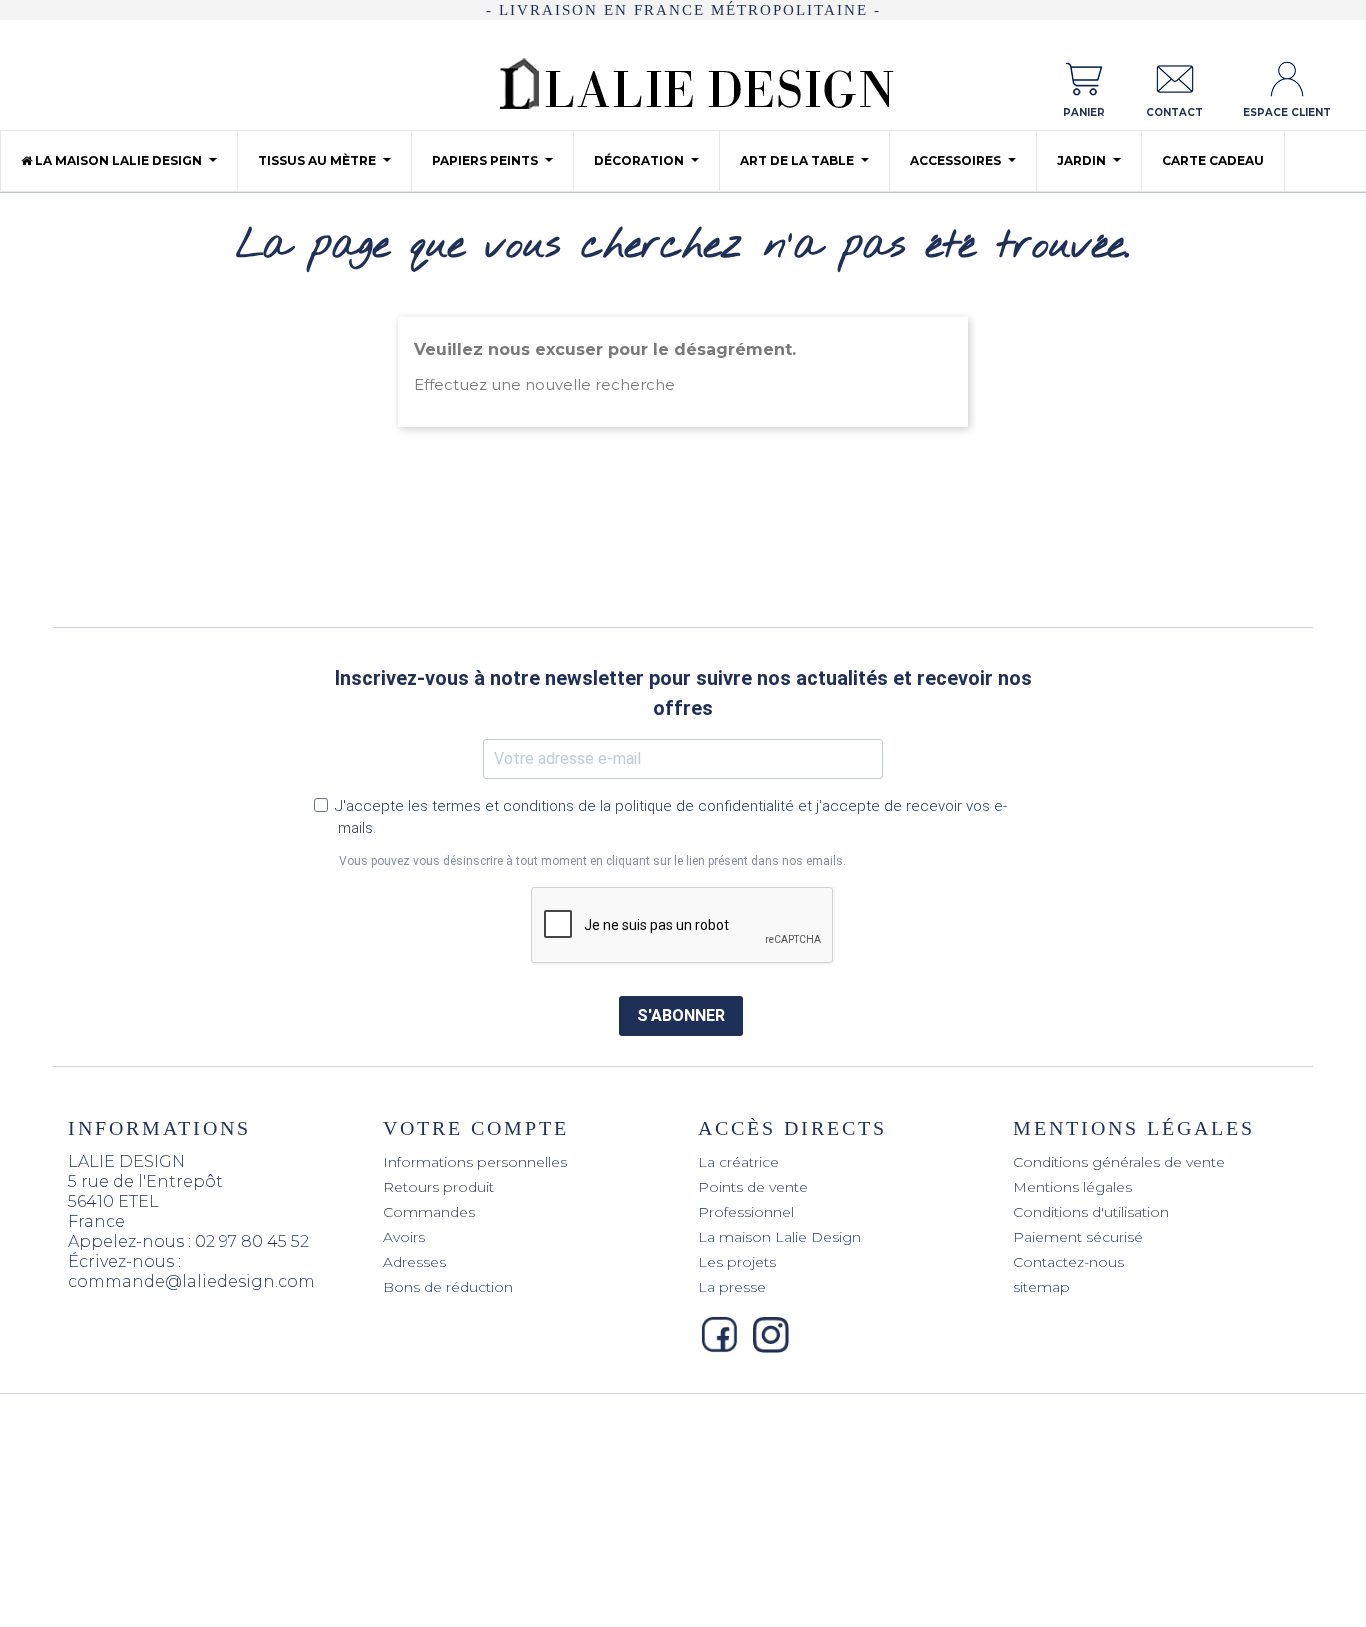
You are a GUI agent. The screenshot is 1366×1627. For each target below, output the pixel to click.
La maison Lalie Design (779, 1237)
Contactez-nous (1068, 1262)
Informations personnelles (475, 1162)
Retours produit (438, 1187)
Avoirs (404, 1237)
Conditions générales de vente (1119, 1162)
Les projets (737, 1262)
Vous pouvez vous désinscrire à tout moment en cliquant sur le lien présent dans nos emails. (592, 861)
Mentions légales (1072, 1187)
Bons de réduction (448, 1287)
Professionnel (746, 1212)
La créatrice (738, 1162)
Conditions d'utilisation (1091, 1212)
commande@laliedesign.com (191, 1281)
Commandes (429, 1212)
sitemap (1041, 1287)
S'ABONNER (681, 1015)
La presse (732, 1287)
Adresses (414, 1262)
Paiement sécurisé (1078, 1237)
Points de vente (753, 1187)
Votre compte (476, 1128)
